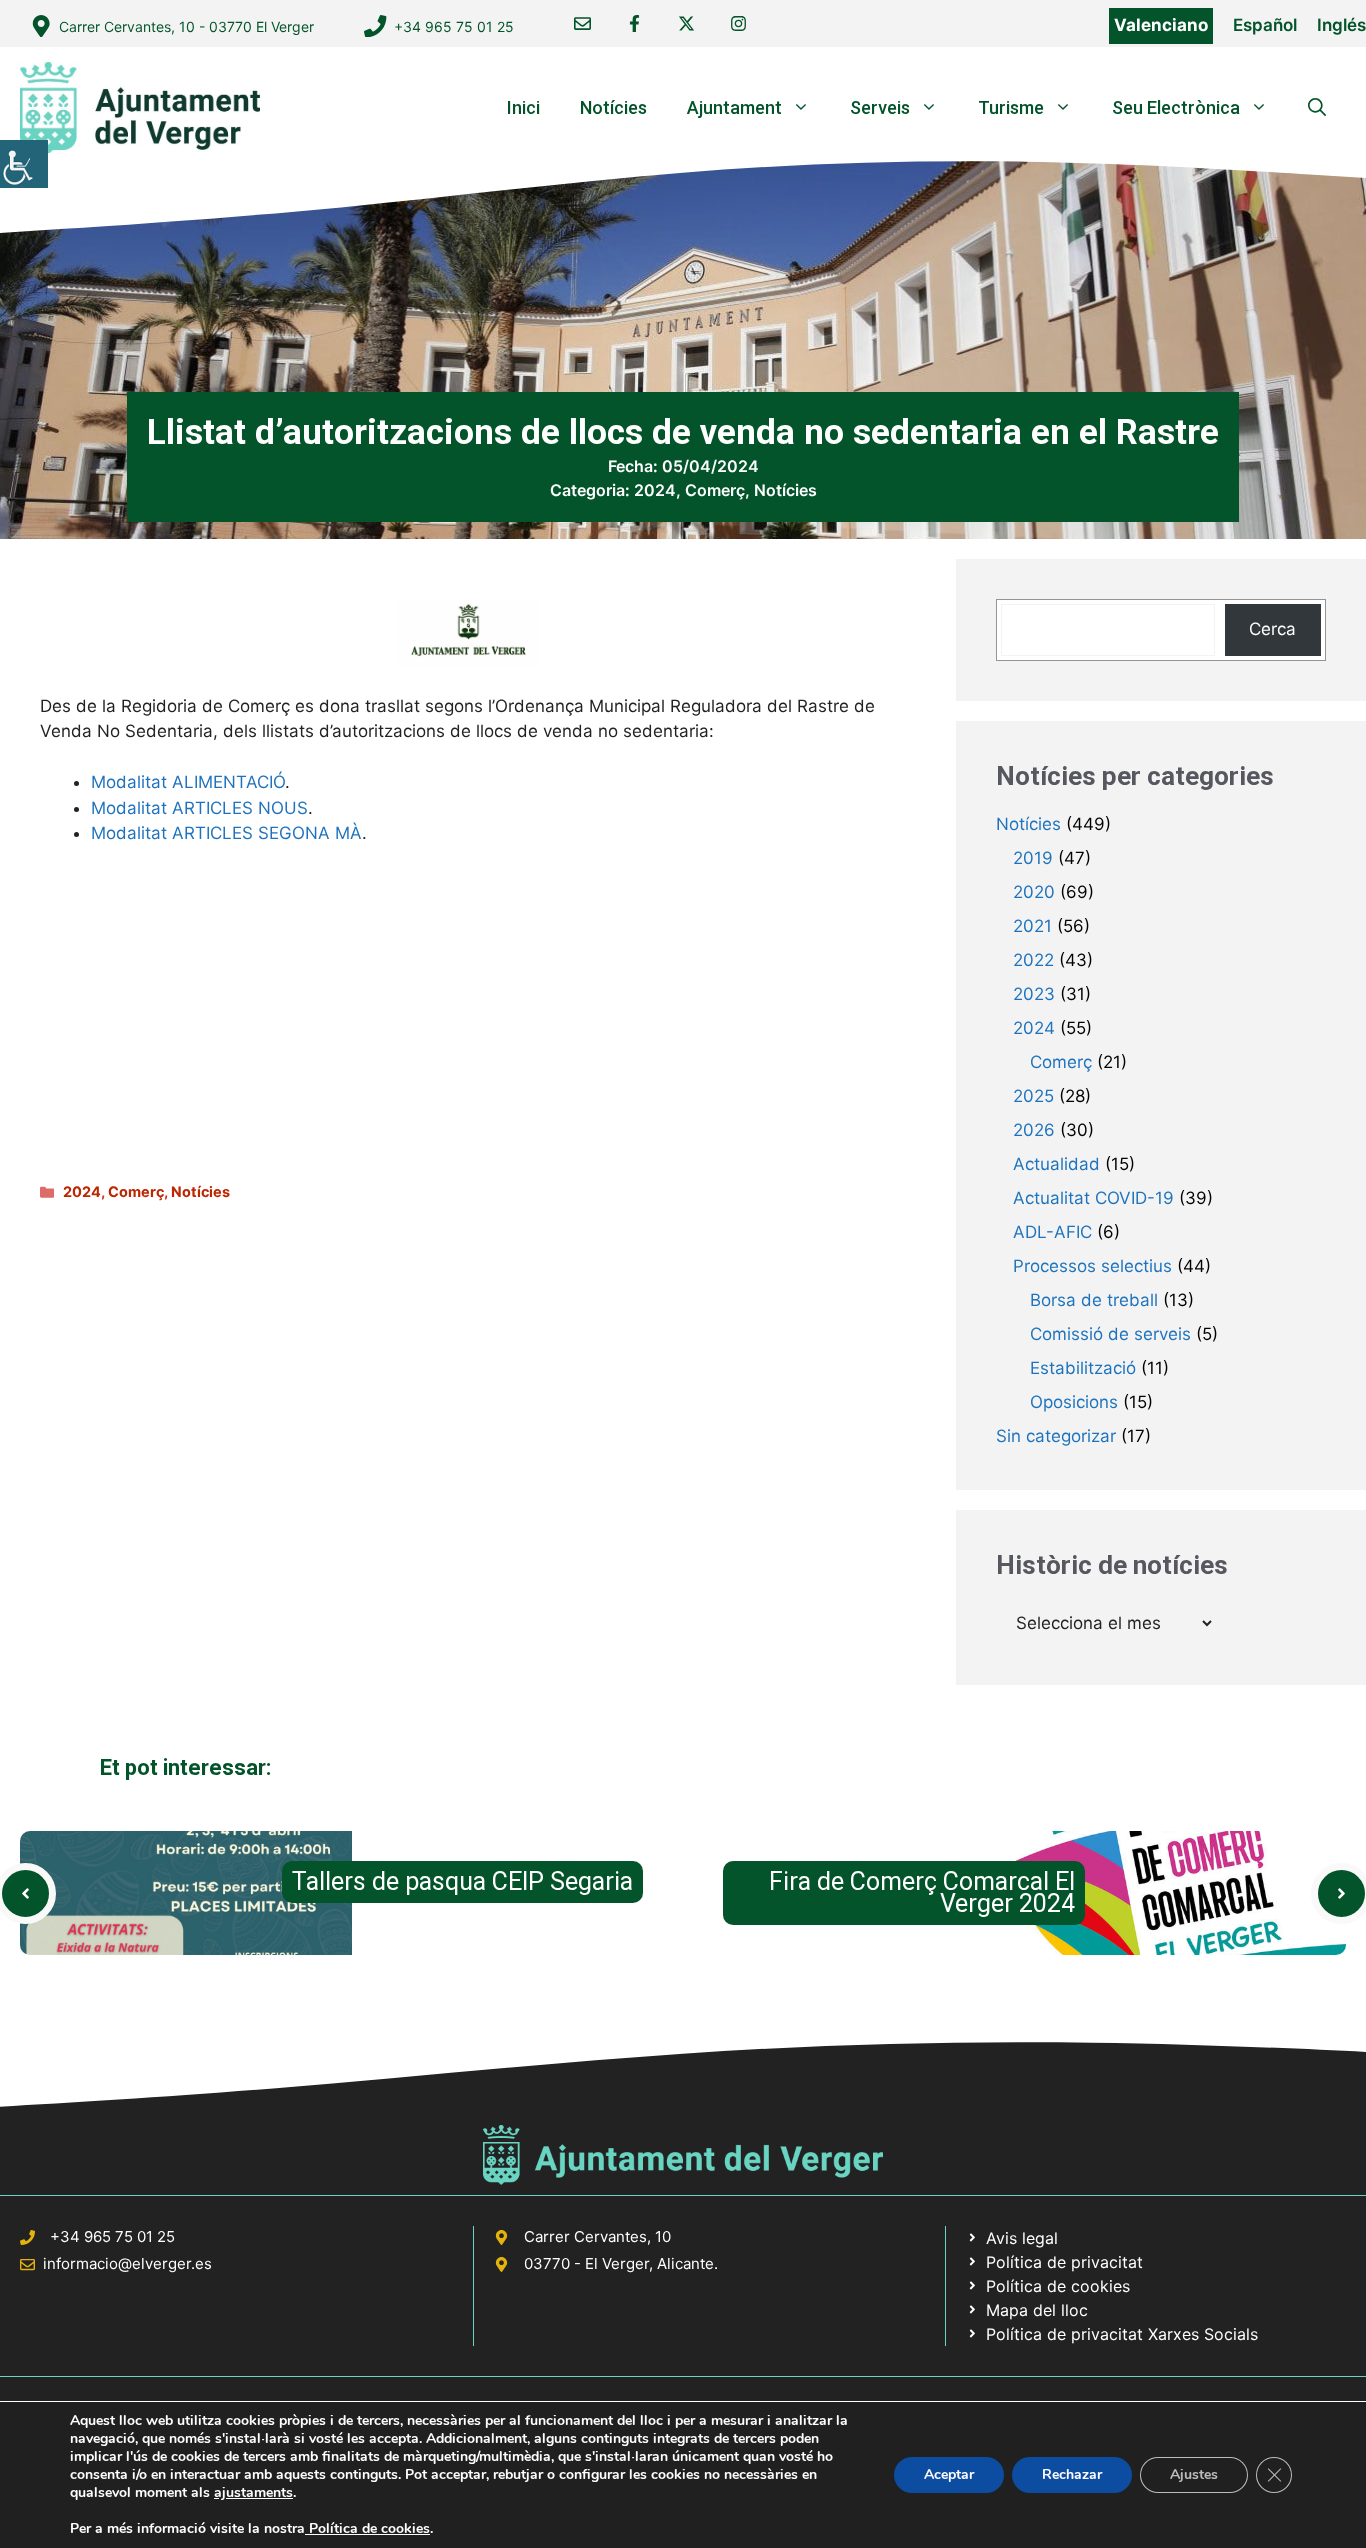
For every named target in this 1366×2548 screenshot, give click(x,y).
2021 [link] (1032, 926)
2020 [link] (1034, 892)
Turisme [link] (1011, 107)
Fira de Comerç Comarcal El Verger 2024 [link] (922, 1892)
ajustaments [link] (253, 2493)
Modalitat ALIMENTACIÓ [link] (188, 782)
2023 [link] (1034, 994)
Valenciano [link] (1161, 25)
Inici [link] (523, 107)
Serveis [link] (880, 107)
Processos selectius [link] (1092, 1266)
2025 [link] (1033, 1096)
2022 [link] (1033, 960)
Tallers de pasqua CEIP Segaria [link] (462, 1881)
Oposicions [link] (1074, 1402)
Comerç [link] (715, 490)
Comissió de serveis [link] (1110, 1334)
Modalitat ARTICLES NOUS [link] (199, 808)
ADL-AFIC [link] (1052, 1232)
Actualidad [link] (1056, 1164)
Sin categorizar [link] (1056, 1436)
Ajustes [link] (1194, 2474)
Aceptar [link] (949, 2474)
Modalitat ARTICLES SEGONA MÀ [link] (226, 833)
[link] (24, 164)
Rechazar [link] (1072, 2474)
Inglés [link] (1341, 25)
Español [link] (1265, 25)
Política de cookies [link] (367, 2528)
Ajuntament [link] (734, 107)
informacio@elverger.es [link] (127, 2263)
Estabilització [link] (1083, 1368)
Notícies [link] (613, 107)
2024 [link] (655, 490)
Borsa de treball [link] (1094, 1300)
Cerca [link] (1272, 629)
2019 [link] (1033, 858)
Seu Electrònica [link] (1176, 107)
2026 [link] (1034, 1130)
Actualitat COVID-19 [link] (1093, 1198)
